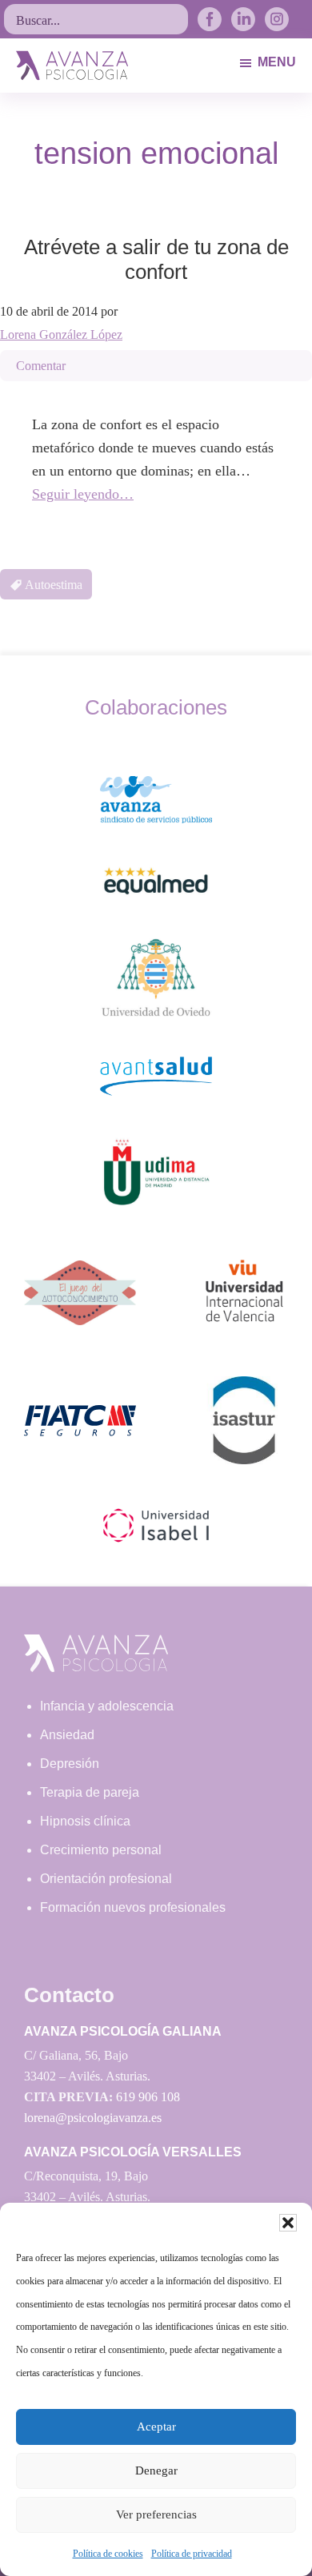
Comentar (41, 366)
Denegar (156, 2470)
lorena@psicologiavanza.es (93, 2118)
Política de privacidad (192, 2554)
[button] (288, 2223)
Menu (277, 62)
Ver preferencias (156, 2514)
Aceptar (156, 2427)
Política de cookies (108, 2554)
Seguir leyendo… (83, 494)
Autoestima (54, 585)
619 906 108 (148, 2097)
